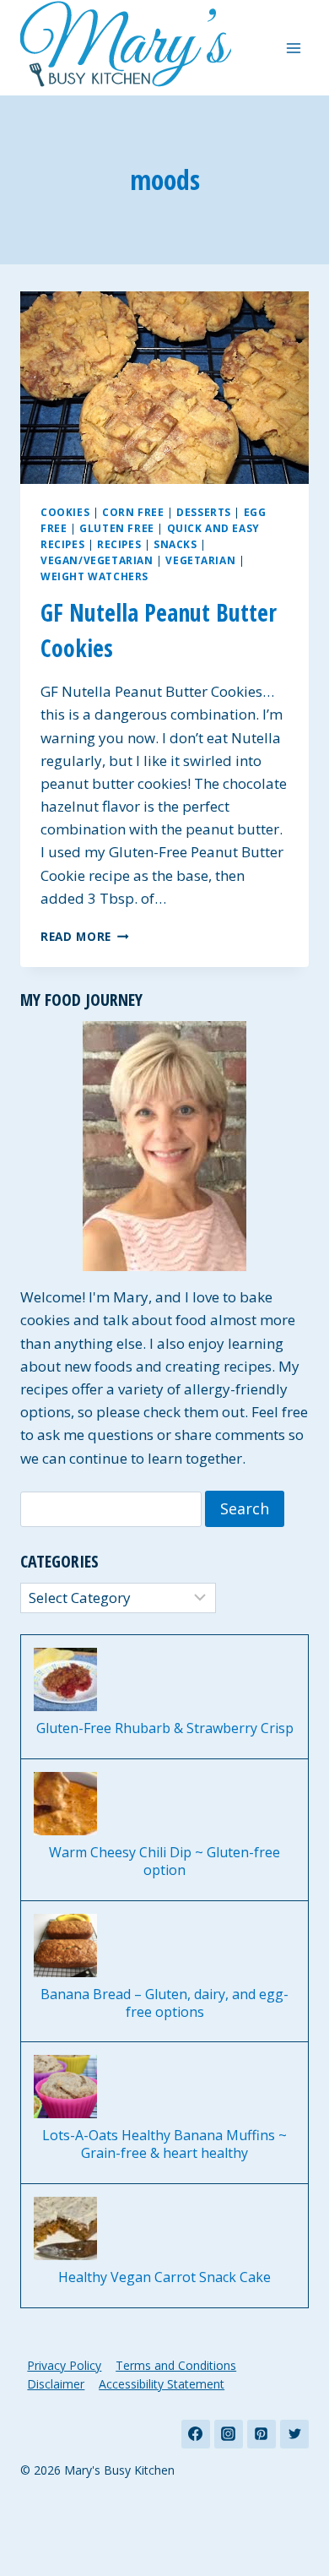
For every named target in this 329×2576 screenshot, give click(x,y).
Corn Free (133, 512)
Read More (85, 936)
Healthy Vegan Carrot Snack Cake (164, 2277)
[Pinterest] (262, 2434)
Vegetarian (200, 560)
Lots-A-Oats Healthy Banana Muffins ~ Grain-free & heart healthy (164, 2144)
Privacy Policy (64, 2365)
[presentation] (164, 388)
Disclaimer (56, 2384)
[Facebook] (196, 2434)
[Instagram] (229, 2434)
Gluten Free (117, 528)
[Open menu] (293, 48)
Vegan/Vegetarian (97, 560)
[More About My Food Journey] (164, 1146)
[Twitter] (294, 2434)
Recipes (119, 544)
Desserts (204, 512)
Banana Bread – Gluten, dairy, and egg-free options (164, 2003)
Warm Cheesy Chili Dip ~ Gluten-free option (164, 1861)
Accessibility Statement (162, 2384)
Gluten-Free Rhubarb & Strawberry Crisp (165, 1728)
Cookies (65, 512)
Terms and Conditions (176, 2365)
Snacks (175, 544)
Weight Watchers (94, 576)
